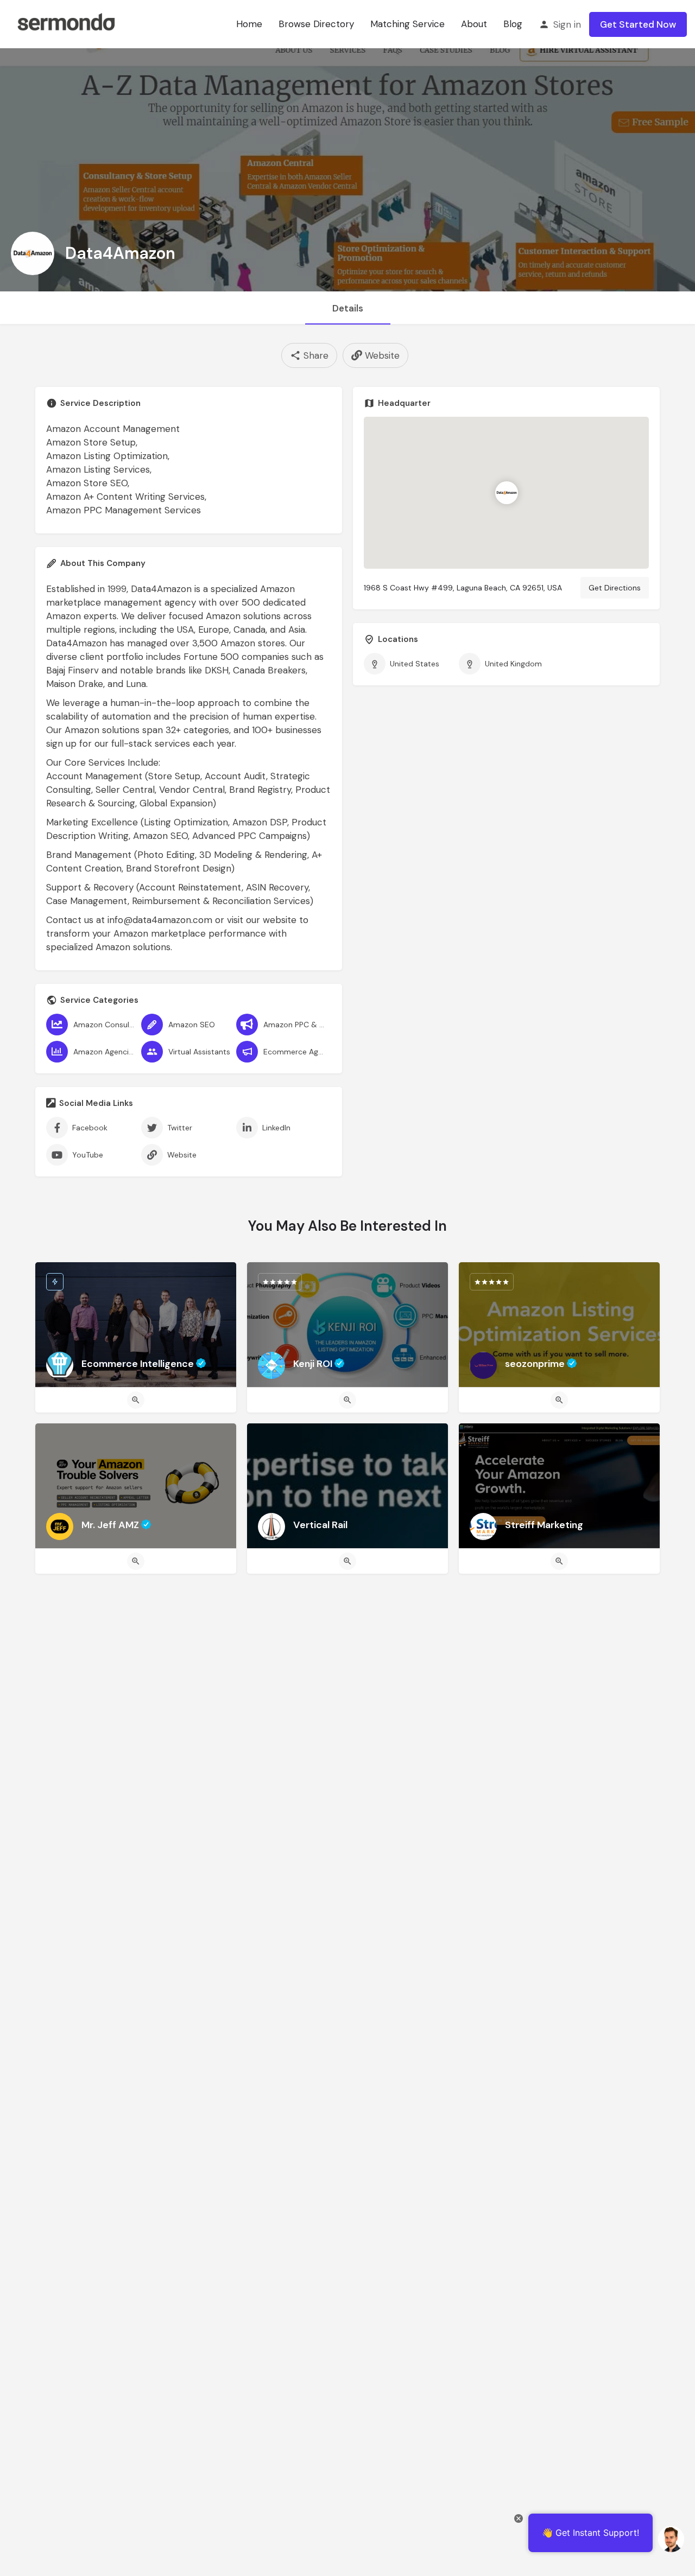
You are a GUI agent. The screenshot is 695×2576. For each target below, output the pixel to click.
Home (249, 24)
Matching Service (407, 24)
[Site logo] (66, 23)
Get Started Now (638, 24)
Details (348, 308)
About (474, 24)
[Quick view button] (136, 1400)
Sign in (567, 24)
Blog (513, 24)
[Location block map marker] (507, 493)
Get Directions (615, 588)
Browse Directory (316, 24)
